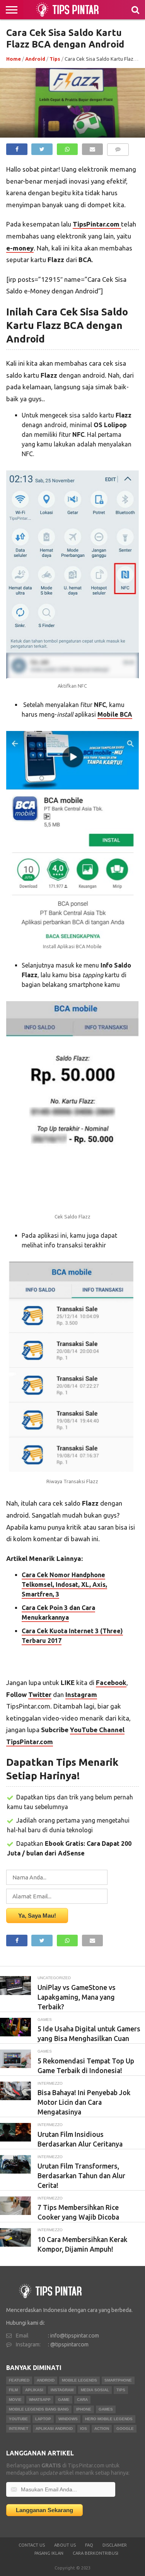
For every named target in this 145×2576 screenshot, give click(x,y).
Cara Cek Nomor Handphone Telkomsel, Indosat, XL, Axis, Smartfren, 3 (64, 1584)
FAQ (89, 2545)
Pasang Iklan (49, 2553)
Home (14, 59)
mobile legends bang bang (39, 2409)
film (13, 2390)
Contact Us (32, 2545)
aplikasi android (54, 2429)
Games (106, 2409)
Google (125, 2429)
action (102, 2429)
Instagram (62, 2390)
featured (19, 2380)
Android (35, 59)
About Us (65, 2545)
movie (15, 2400)
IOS (84, 2429)
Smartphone (118, 2380)
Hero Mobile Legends (109, 2419)
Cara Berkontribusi (96, 2553)
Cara (82, 2400)
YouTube (18, 2419)
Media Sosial (95, 2390)
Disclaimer (115, 2545)
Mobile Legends (79, 2380)
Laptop (43, 2419)
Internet (19, 2429)
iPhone (84, 2409)
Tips (55, 59)
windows (68, 2419)
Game (64, 2400)
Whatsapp (40, 2400)
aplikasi (34, 2390)
